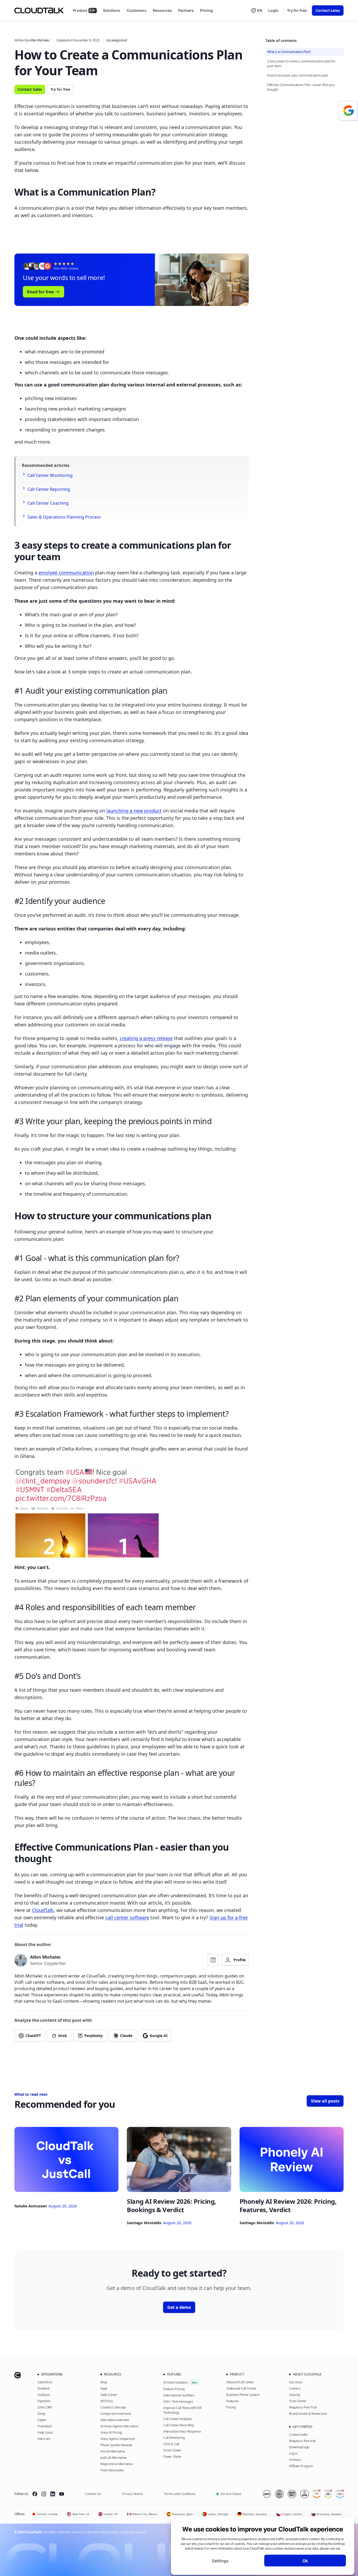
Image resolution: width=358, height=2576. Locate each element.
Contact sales (328, 10)
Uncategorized (116, 40)
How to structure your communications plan (298, 75)
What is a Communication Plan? (289, 52)
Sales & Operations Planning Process (64, 517)
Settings (220, 2561)
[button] (256, 10)
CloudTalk (43, 1910)
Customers (137, 10)
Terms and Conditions (180, 2494)
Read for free (40, 292)
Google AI (159, 2036)
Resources (162, 10)
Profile (240, 1960)
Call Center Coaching (48, 503)
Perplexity (94, 2036)
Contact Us (93, 2494)
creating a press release (146, 1038)
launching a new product (134, 811)
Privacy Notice (132, 2494)
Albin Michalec (40, 40)
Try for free (297, 10)
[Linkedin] (53, 2494)
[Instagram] (44, 2494)
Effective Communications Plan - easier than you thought (301, 87)
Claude (126, 2036)
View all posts (325, 2101)
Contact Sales (30, 89)
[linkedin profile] (213, 1960)
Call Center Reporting (49, 489)
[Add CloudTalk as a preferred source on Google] (348, 111)
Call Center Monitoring (50, 475)
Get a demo (179, 2307)
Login (273, 10)
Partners (186, 10)
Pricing (206, 10)
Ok (305, 2561)
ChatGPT (33, 2036)
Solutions (112, 10)
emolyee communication (66, 573)
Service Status (231, 2494)
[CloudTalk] (39, 10)
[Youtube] (62, 2494)
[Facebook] (35, 2494)
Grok (63, 2036)
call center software (127, 1917)
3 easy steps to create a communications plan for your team (301, 64)
